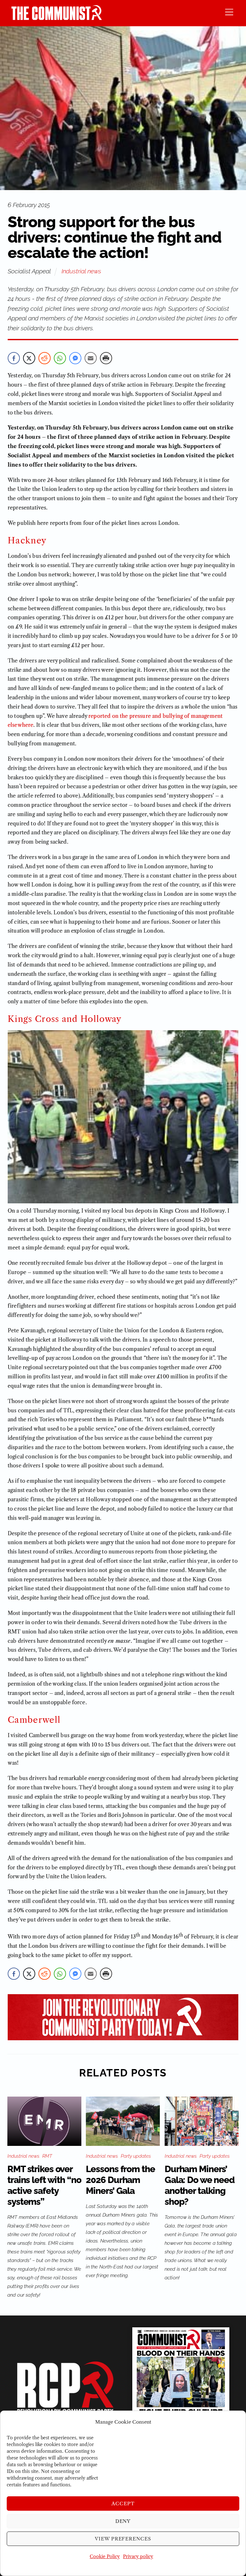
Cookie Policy (105, 2556)
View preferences (123, 2539)
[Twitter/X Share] (29, 358)
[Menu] (229, 12)
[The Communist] (57, 18)
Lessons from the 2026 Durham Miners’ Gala (120, 2180)
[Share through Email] (91, 358)
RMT (47, 2156)
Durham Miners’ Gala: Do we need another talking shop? (200, 2185)
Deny (123, 2521)
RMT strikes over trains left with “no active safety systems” (44, 2185)
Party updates (136, 2156)
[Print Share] (106, 358)
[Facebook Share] (14, 358)
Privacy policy (138, 2556)
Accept (123, 2504)
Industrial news (81, 271)
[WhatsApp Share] (60, 358)
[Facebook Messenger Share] (75, 358)
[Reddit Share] (45, 358)
